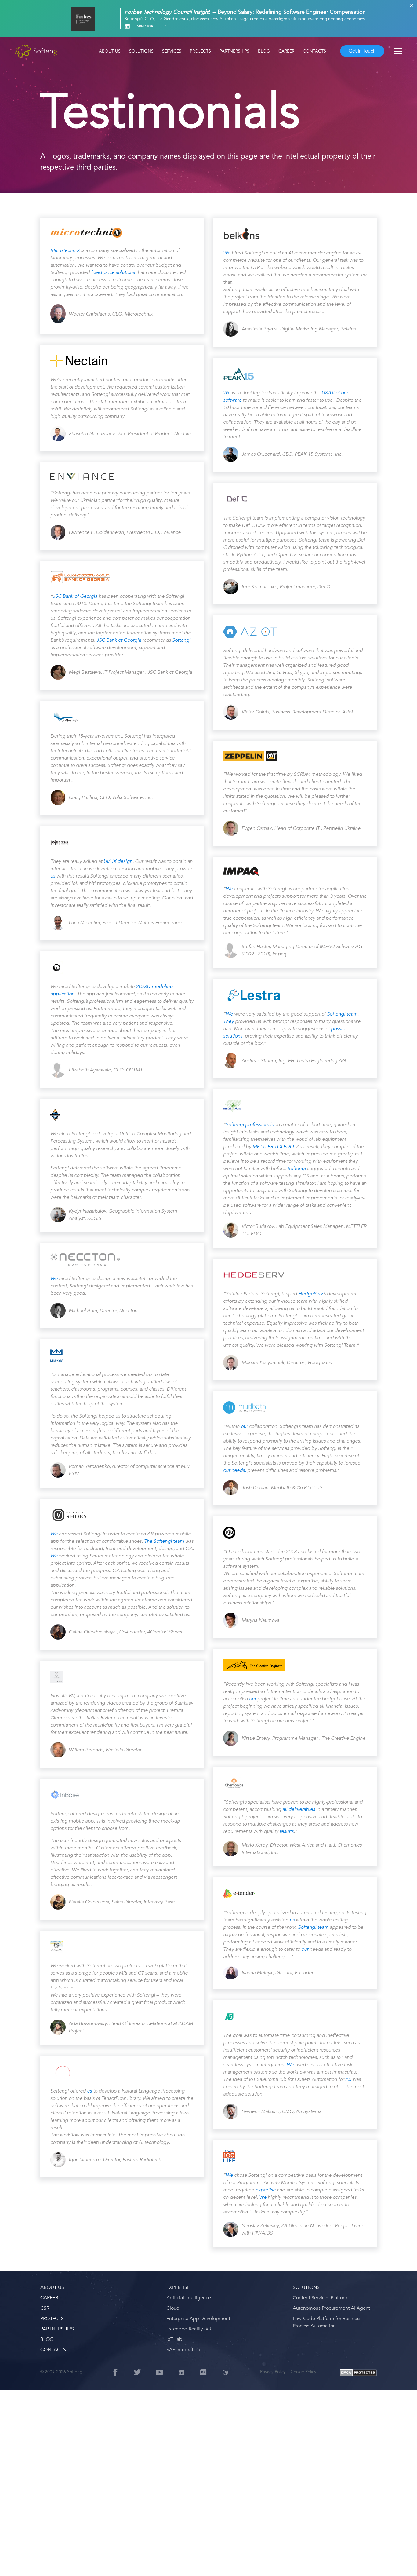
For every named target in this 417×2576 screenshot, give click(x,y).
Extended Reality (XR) (189, 2329)
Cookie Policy (303, 2372)
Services (172, 51)
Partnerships (234, 51)
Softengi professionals (250, 1125)
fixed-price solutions (112, 272)
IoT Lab (174, 2339)
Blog (264, 51)
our (244, 1426)
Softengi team (342, 1014)
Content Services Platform (321, 2298)
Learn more (144, 26)
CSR (45, 2308)
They (229, 1021)
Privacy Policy (273, 2372)
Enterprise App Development (198, 2319)
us (53, 876)
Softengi (181, 640)
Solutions (141, 51)
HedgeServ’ (311, 1294)
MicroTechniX (65, 250)
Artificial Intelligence (189, 2298)
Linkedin (127, 26)
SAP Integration (183, 2350)
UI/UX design (118, 861)
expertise (266, 2190)
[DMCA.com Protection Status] (358, 2373)
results (287, 1831)
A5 (348, 2079)
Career (286, 51)
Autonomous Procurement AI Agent (331, 2308)
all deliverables (299, 1809)
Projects (200, 51)
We (54, 1279)
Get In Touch (362, 51)
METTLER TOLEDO (273, 1147)
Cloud (173, 2308)
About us (110, 51)
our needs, (235, 1470)
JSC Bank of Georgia (76, 596)
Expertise (178, 2287)
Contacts (314, 51)
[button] (12, 2564)
